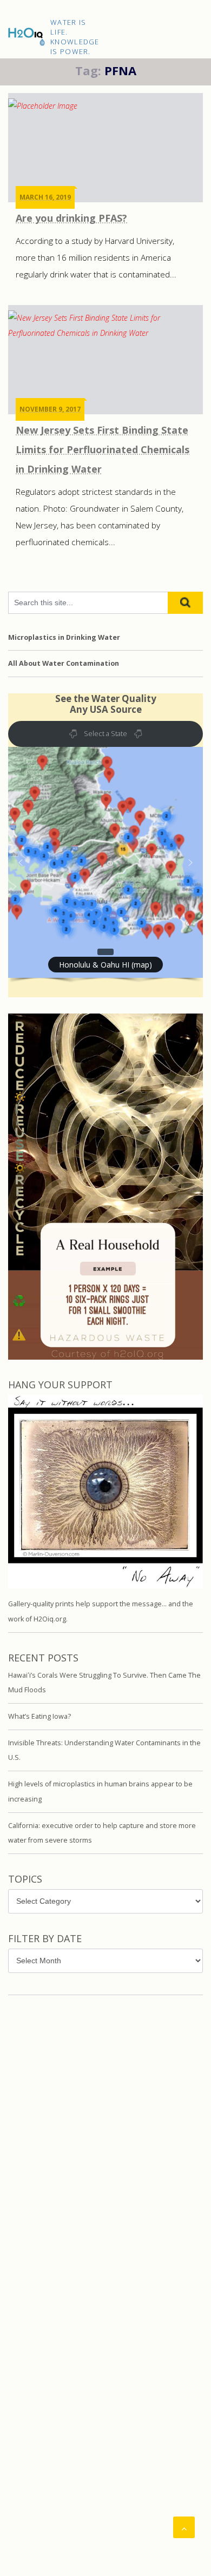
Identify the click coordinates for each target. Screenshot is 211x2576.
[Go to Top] (184, 2527)
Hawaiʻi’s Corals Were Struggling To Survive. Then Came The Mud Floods (104, 1683)
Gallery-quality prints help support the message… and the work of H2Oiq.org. (101, 1611)
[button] (105, 862)
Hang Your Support (60, 1385)
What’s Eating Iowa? (39, 1716)
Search (185, 603)
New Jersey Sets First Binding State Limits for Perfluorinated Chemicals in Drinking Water (103, 449)
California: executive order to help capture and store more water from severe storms (102, 1833)
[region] (105, 878)
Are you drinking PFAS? (71, 218)
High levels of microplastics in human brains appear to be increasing (100, 1792)
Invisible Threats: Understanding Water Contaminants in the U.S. (104, 1750)
